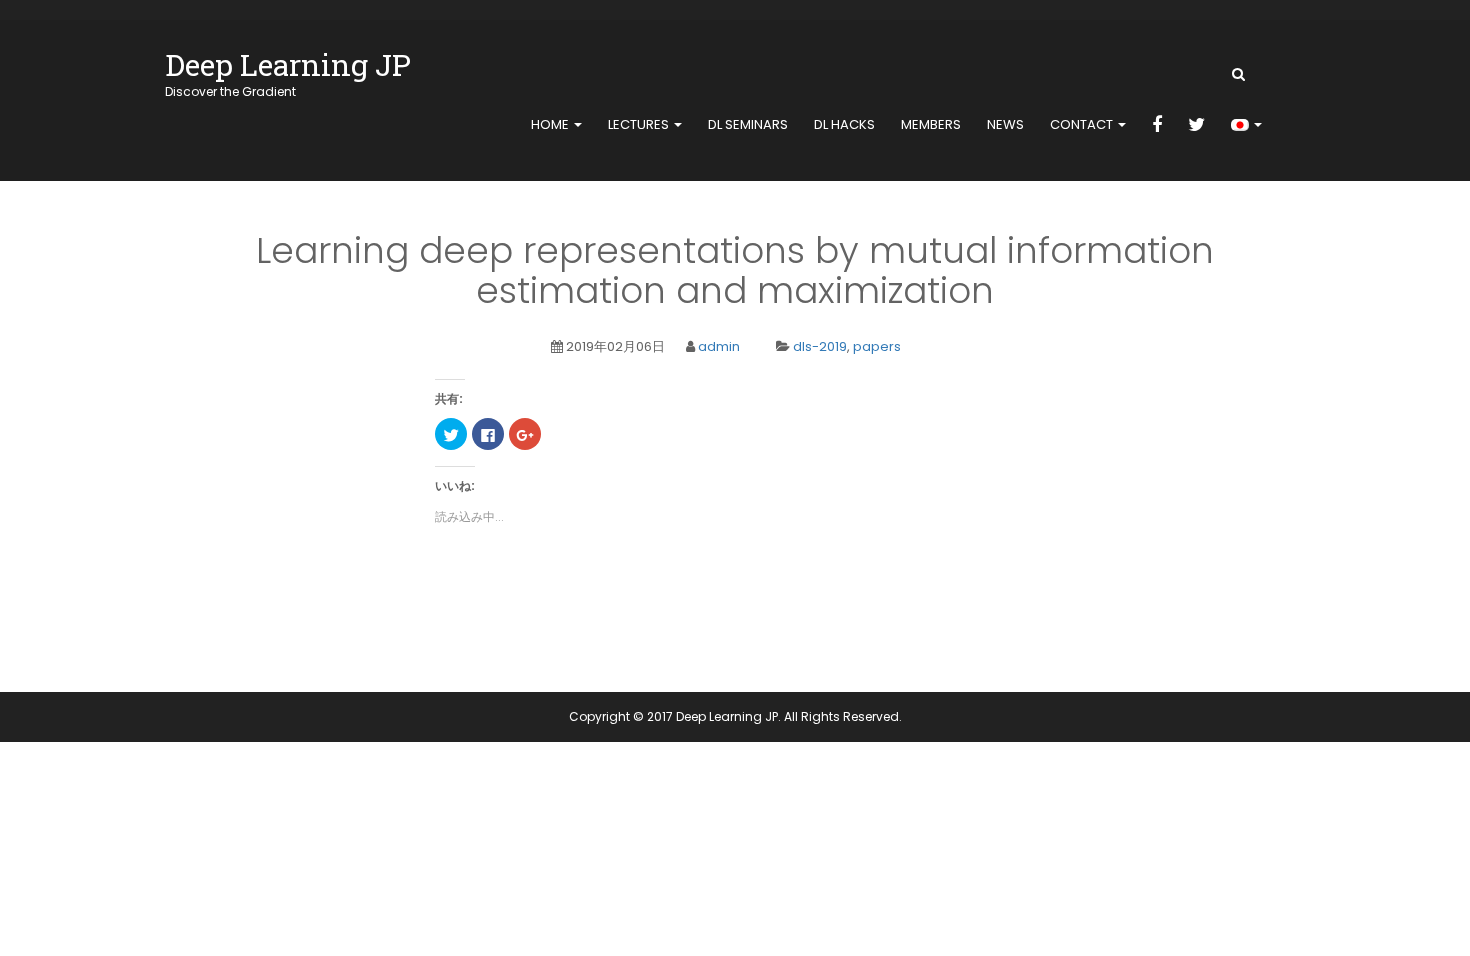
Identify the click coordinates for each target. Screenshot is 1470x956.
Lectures (640, 124)
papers (877, 346)
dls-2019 (820, 346)
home (551, 124)
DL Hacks (844, 124)
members (931, 124)
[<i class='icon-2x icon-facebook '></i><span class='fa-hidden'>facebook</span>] (1157, 126)
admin (719, 346)
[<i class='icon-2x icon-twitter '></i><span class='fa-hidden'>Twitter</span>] (1196, 126)
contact (1083, 124)
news (1005, 124)
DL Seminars (748, 124)
